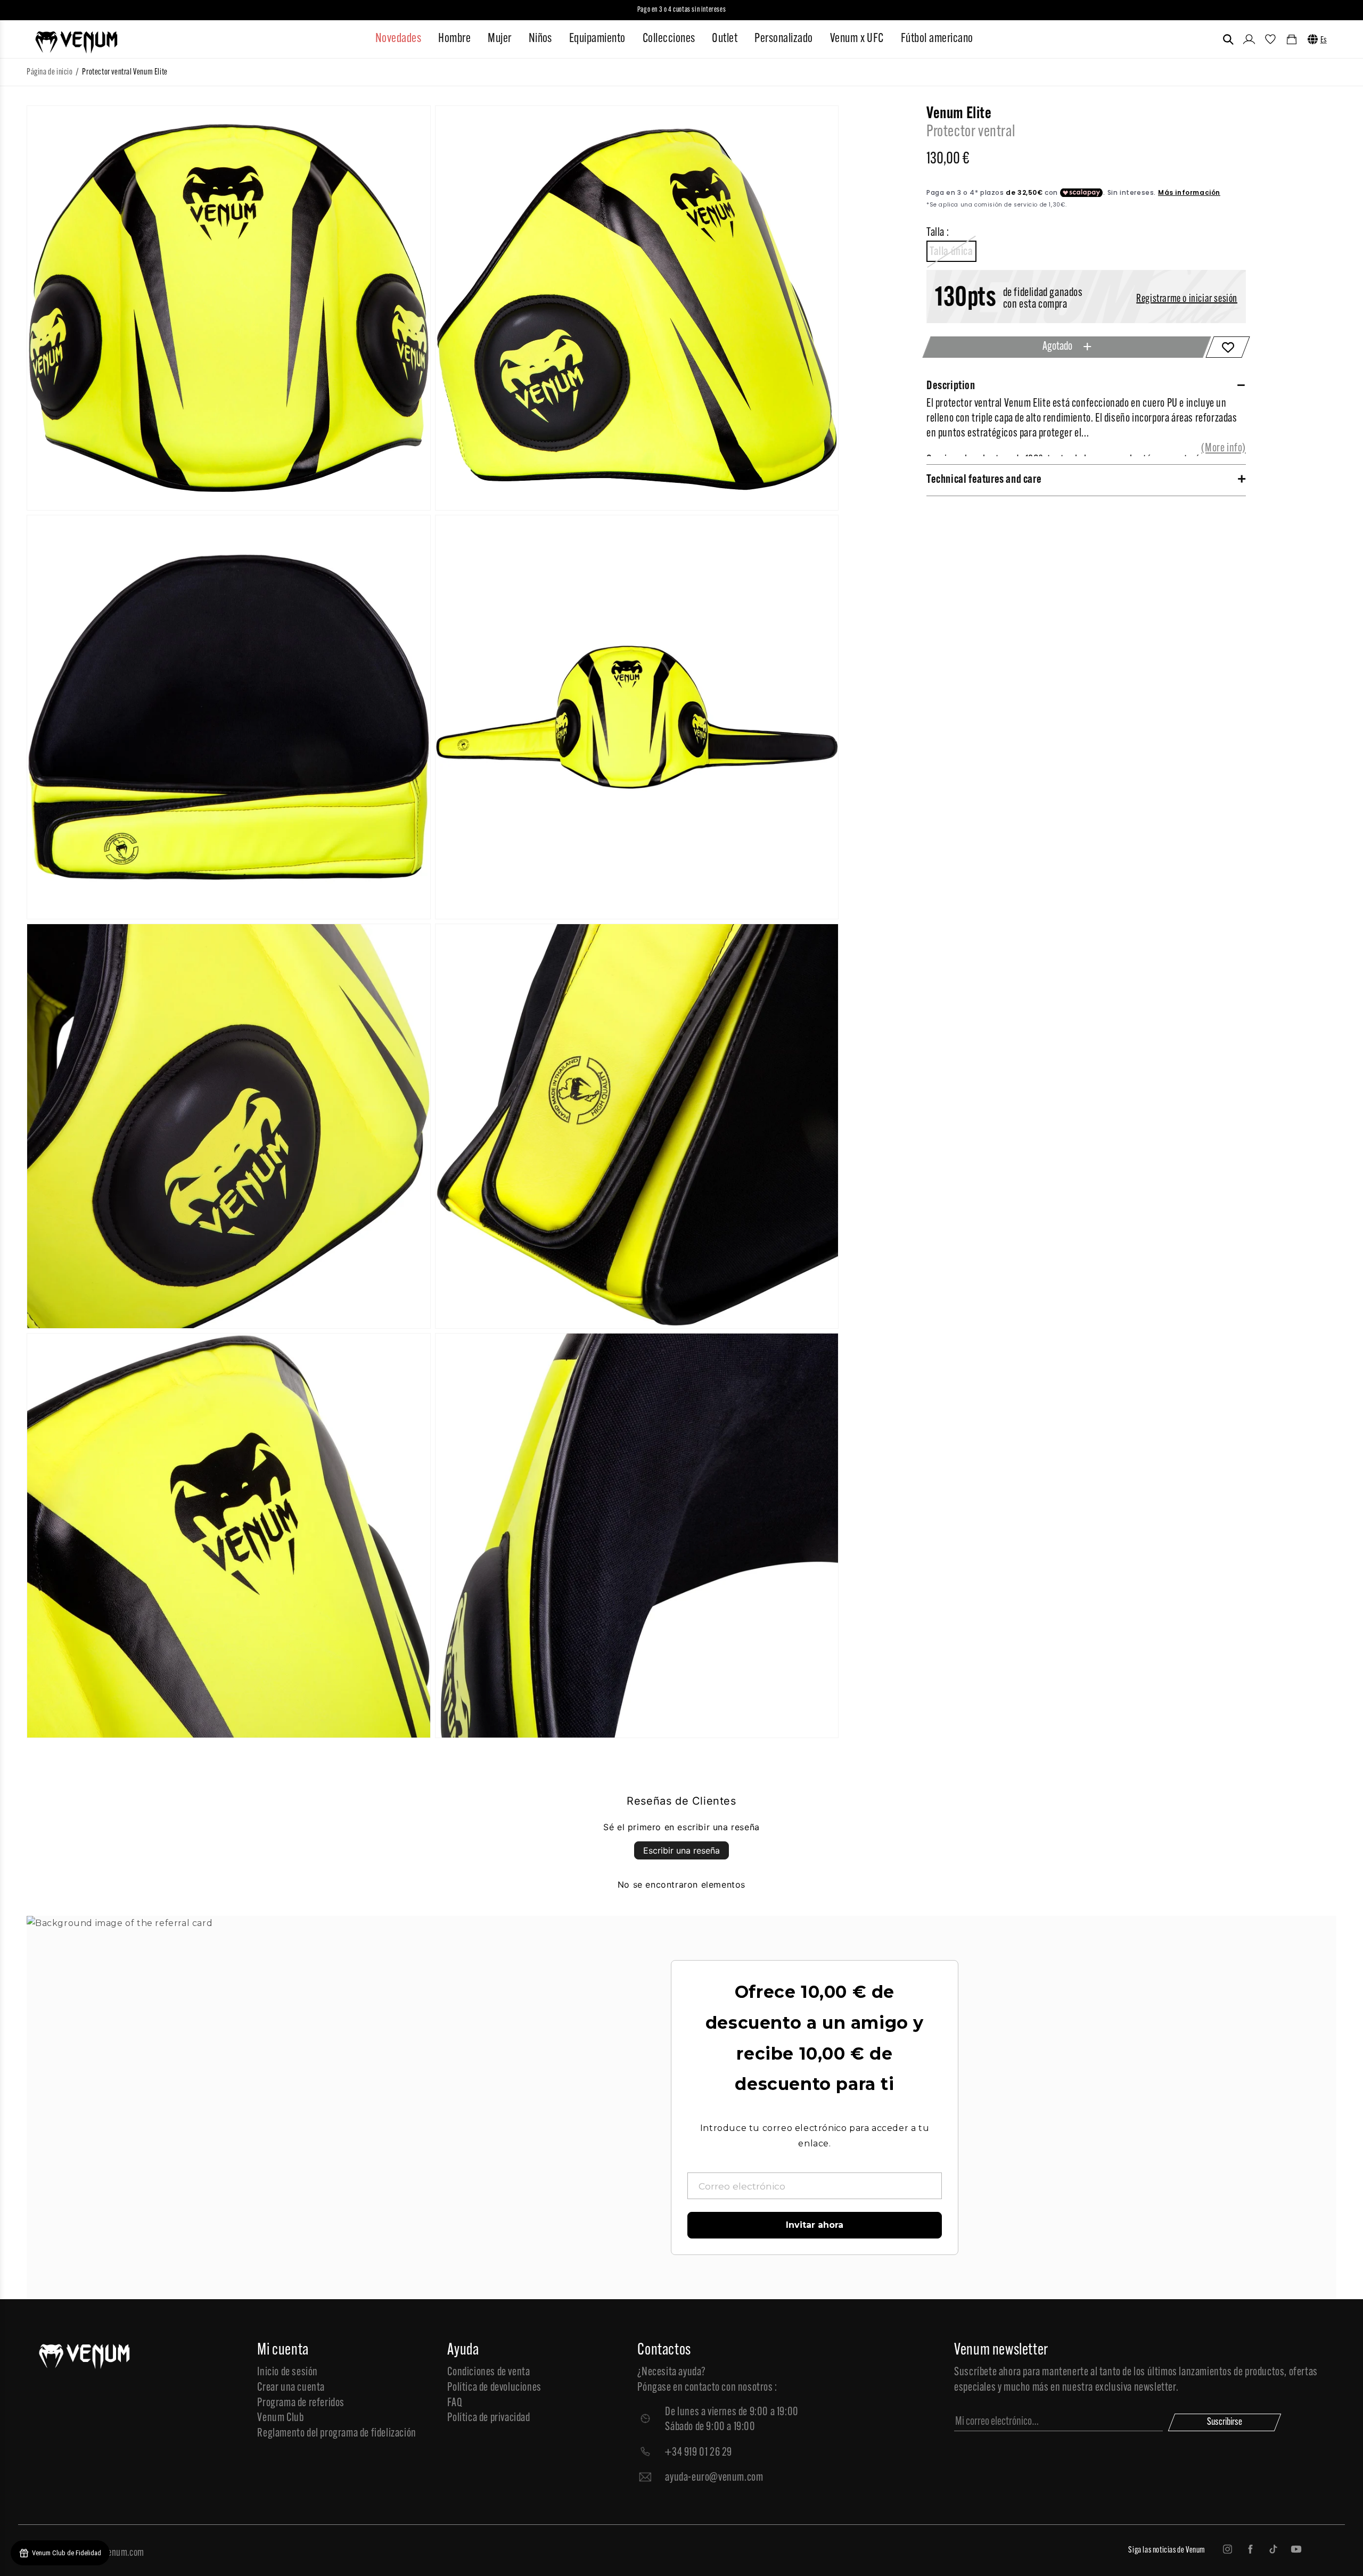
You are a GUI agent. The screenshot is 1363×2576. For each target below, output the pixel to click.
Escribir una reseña (681, 1850)
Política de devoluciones (494, 2388)
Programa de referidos (301, 2403)
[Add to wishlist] (1227, 347)
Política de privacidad (488, 2418)
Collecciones (669, 39)
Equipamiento (597, 39)
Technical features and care (984, 480)
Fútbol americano (937, 39)
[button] (1228, 39)
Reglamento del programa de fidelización (336, 2434)
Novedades (398, 39)
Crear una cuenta (291, 2388)
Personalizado (783, 39)
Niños (540, 39)
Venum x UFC (857, 39)
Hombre (454, 39)
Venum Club (280, 2418)
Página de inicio (50, 72)
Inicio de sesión (288, 2372)
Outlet (725, 39)
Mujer (499, 39)
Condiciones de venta (488, 2372)
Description (951, 386)
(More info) (1224, 448)
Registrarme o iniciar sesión (1187, 299)
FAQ (455, 2403)
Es (1324, 40)
